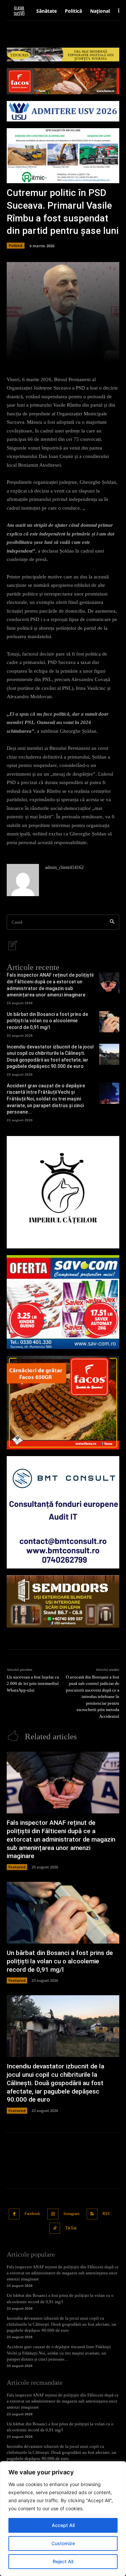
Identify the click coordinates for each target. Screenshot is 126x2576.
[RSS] (92, 2214)
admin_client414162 (64, 867)
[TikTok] (55, 2228)
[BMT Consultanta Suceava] (63, 1512)
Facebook (32, 2214)
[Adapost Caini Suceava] (63, 1192)
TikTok (71, 2228)
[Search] (112, 922)
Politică (16, 245)
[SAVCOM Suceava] (63, 1302)
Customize (63, 2543)
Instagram (71, 2214)
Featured (17, 1867)
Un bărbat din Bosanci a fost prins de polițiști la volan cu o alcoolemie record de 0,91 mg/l (47, 1021)
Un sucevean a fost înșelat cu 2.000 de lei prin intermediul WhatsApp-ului (33, 1684)
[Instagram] (53, 2214)
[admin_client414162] (23, 880)
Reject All (63, 2561)
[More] (90, 354)
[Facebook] (14, 2214)
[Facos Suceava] (63, 1403)
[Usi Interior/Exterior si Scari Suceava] (63, 1601)
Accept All (63, 2525)
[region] (63, 2519)
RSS (106, 2214)
